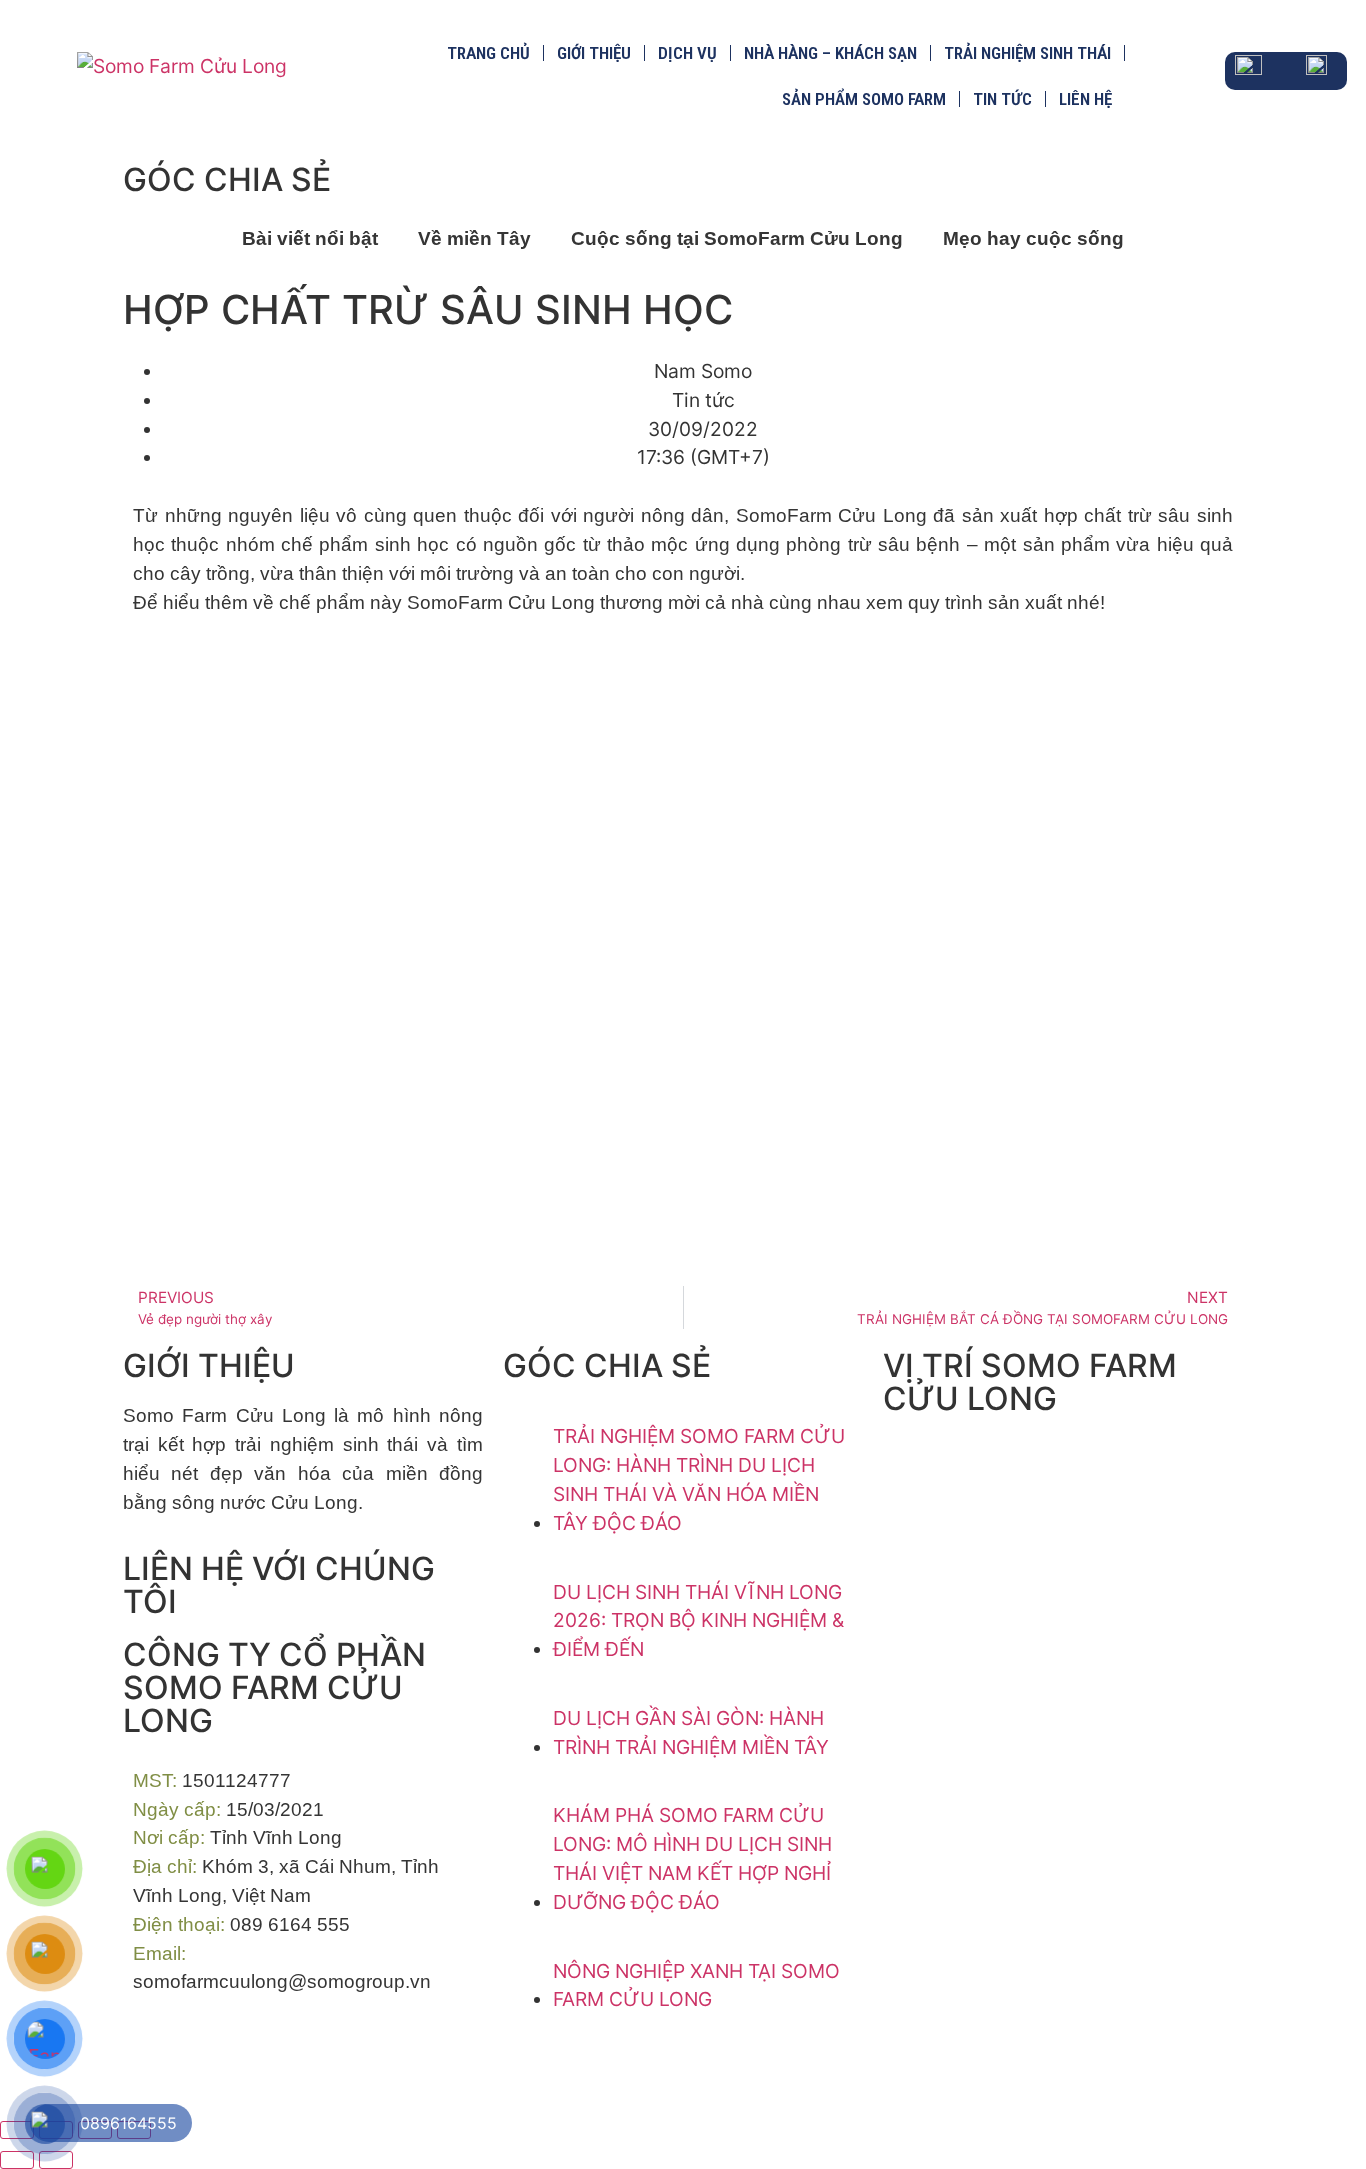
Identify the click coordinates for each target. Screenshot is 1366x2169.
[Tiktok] (213, 2057)
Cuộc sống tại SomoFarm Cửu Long (737, 238)
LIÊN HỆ (1085, 99)
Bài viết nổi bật (310, 238)
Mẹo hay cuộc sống (1033, 238)
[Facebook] (158, 2057)
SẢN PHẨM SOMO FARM (864, 99)
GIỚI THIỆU (594, 53)
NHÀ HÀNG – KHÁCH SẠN (830, 53)
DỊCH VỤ (687, 53)
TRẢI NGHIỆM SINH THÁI (1027, 53)
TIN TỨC (1002, 99)
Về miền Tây (474, 238)
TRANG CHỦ (488, 53)
